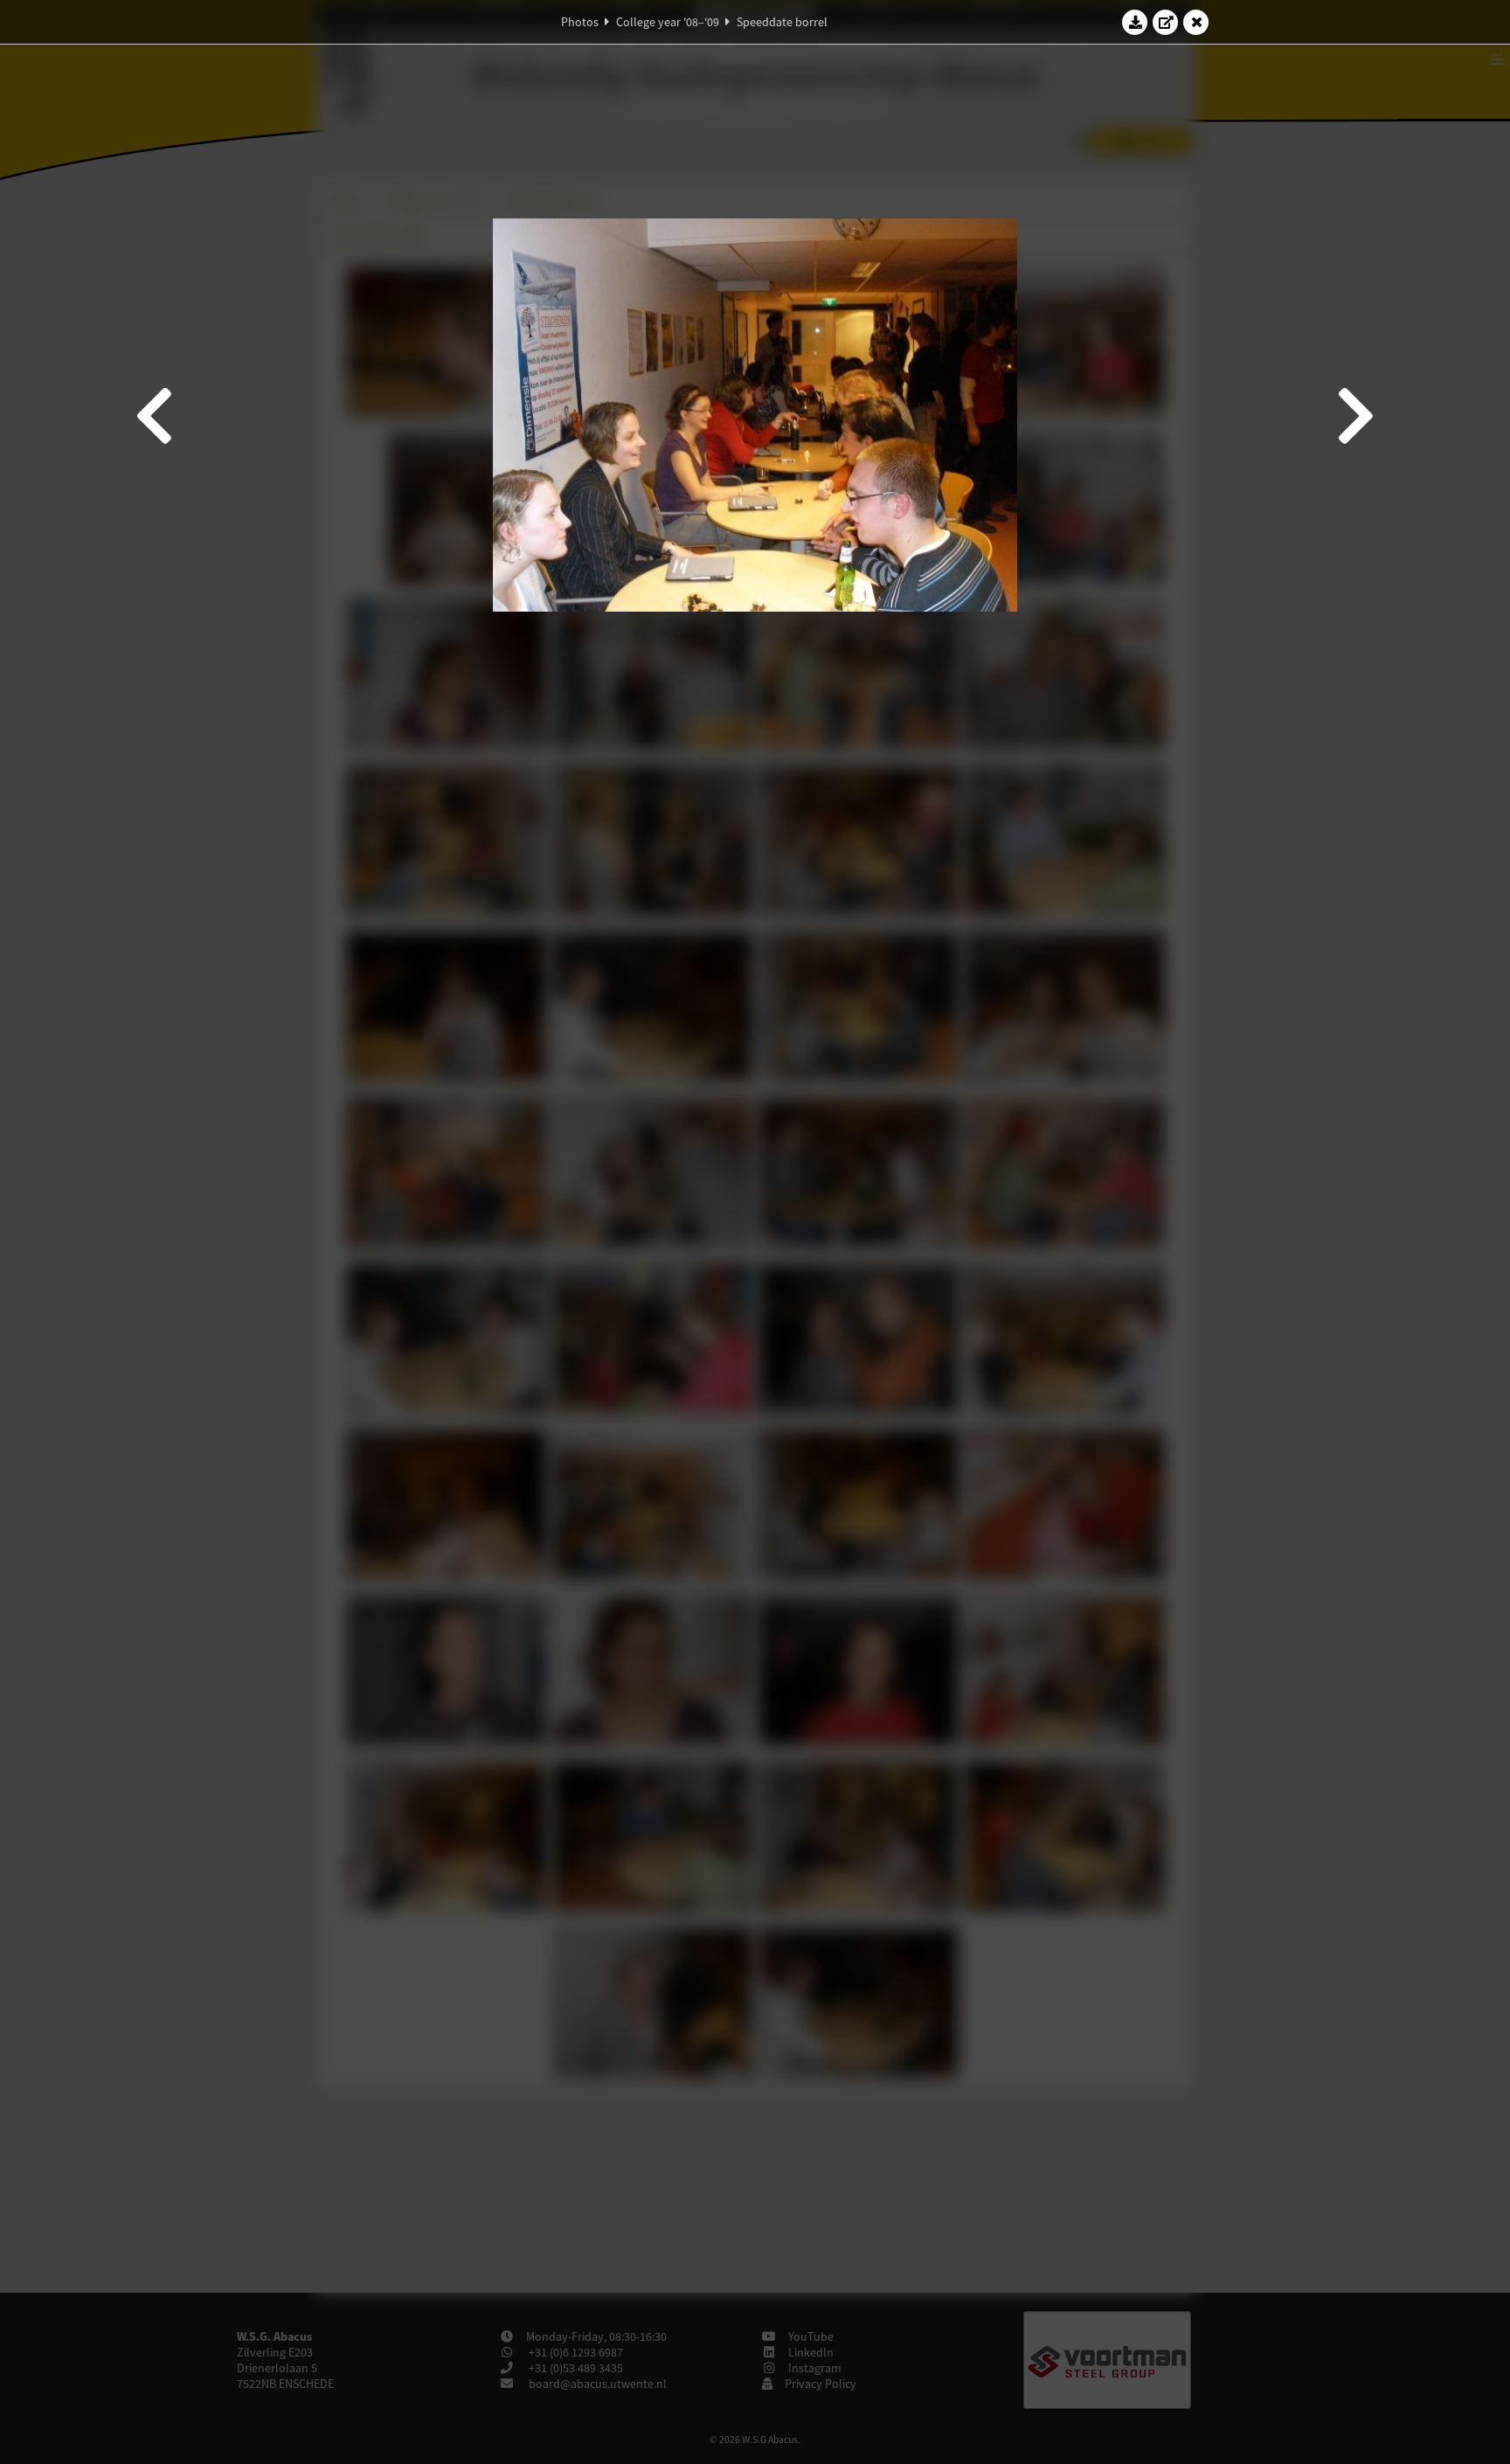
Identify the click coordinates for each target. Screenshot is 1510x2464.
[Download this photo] (1135, 22)
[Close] (1196, 22)
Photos (580, 22)
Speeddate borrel (782, 22)
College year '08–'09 (668, 22)
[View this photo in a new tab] (1166, 22)
